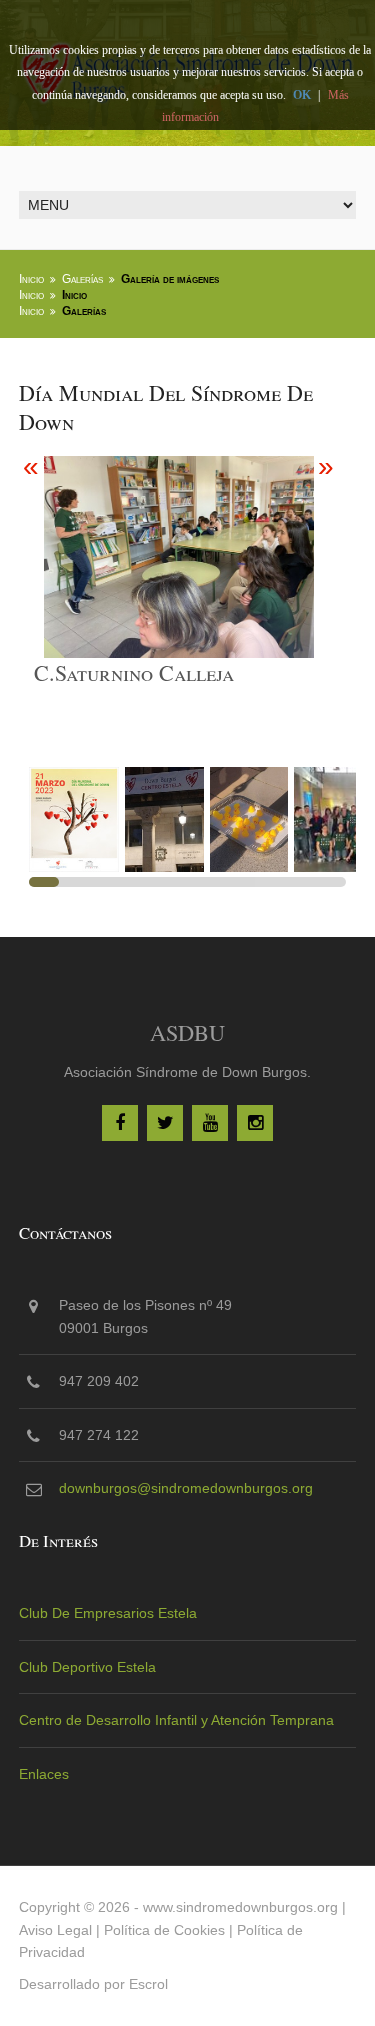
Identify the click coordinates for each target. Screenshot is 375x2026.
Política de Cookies (164, 1930)
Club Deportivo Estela (87, 1667)
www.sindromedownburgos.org (240, 1907)
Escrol (148, 1984)
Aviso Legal (55, 1930)
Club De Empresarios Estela (108, 1613)
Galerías (82, 279)
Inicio (31, 279)
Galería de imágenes (170, 279)
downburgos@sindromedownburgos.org (186, 1488)
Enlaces (44, 1774)
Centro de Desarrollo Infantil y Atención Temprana (176, 1720)
